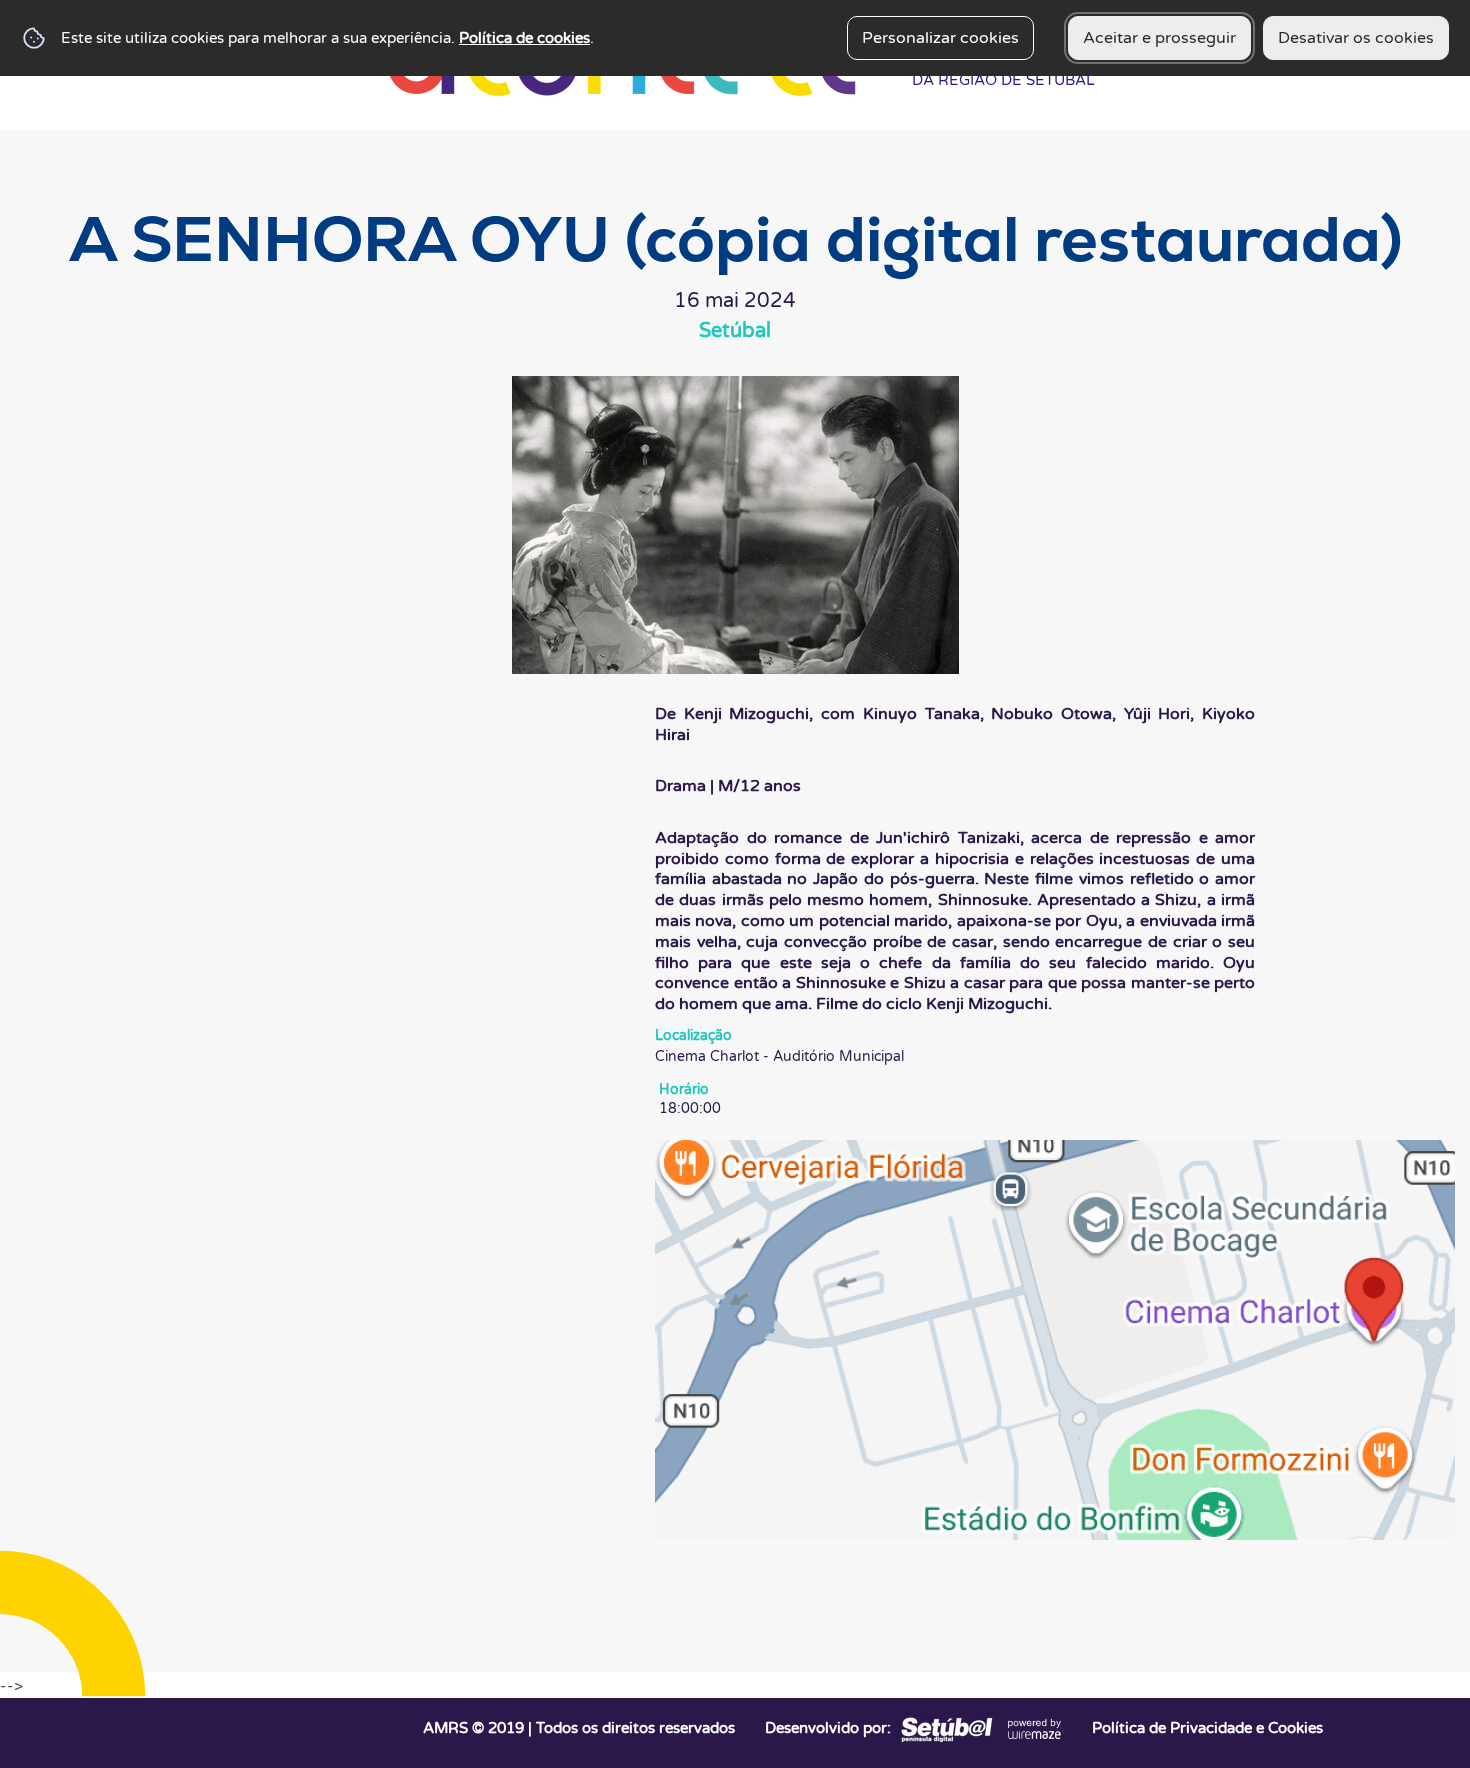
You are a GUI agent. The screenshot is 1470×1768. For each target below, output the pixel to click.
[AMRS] (945, 1728)
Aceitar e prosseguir (1159, 38)
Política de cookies (524, 38)
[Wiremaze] (1034, 1728)
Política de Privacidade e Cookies (1207, 1728)
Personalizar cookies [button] (940, 38)
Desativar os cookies (1356, 38)
